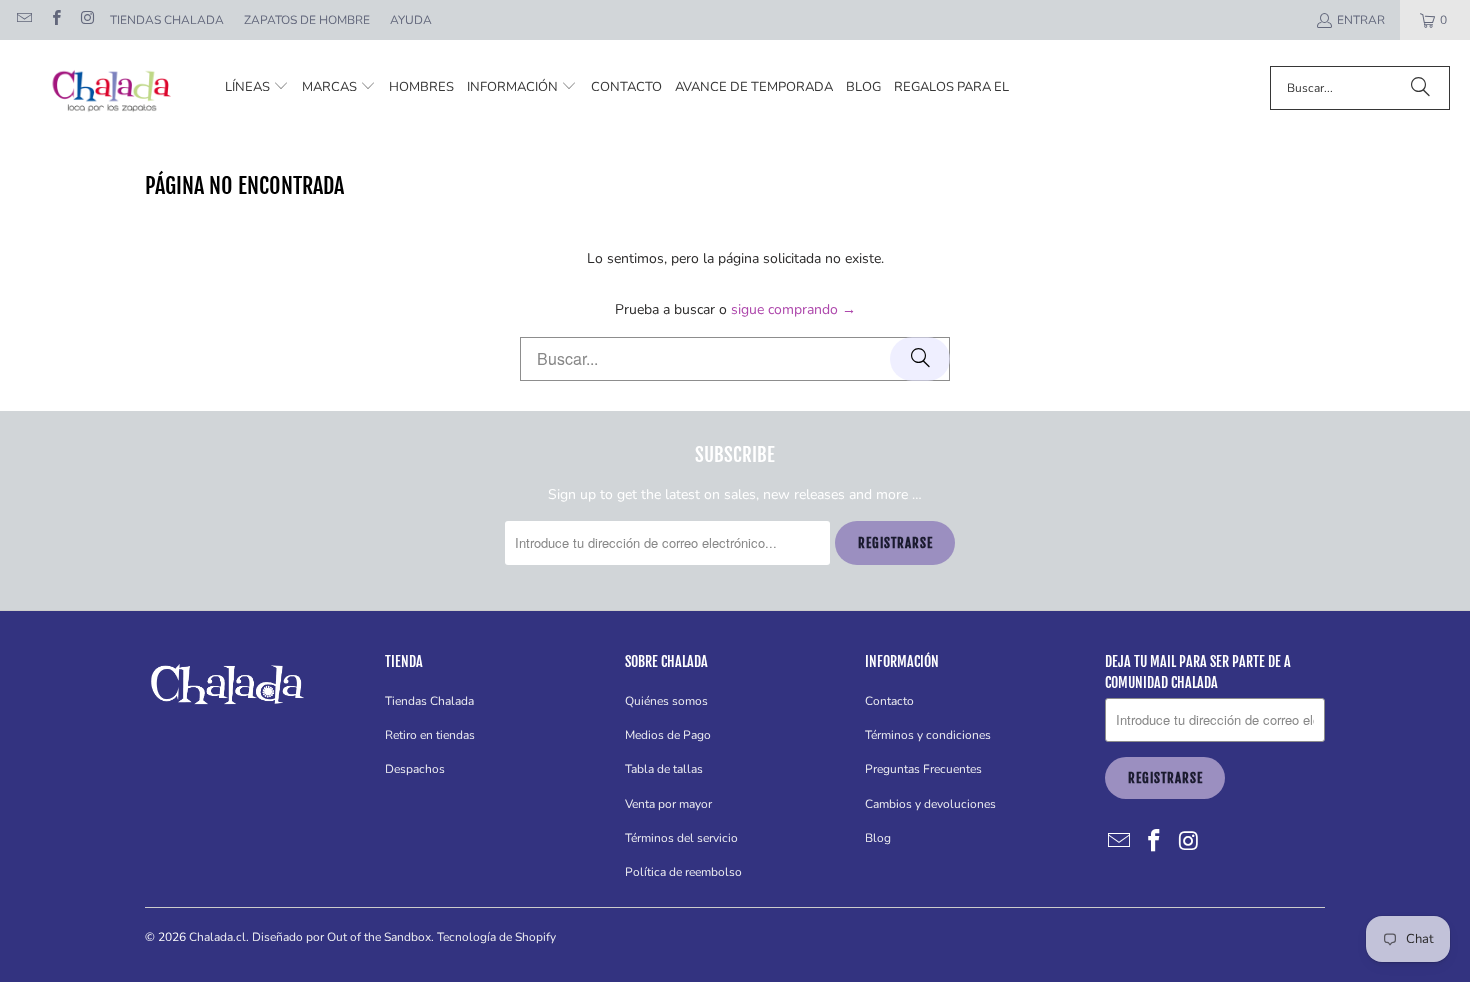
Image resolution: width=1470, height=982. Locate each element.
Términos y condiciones (928, 735)
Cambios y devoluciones (930, 804)
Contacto (889, 701)
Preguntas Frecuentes (923, 769)
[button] (257, 87)
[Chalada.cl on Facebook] (54, 20)
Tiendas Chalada (167, 20)
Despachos (415, 769)
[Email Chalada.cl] (23, 20)
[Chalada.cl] (112, 87)
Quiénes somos (666, 701)
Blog (878, 838)
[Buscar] (1420, 88)
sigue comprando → (793, 309)
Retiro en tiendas (430, 735)
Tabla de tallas (664, 769)
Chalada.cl (217, 937)
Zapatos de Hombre (307, 20)
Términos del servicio (681, 838)
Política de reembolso (683, 872)
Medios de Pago (668, 735)
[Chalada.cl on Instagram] (86, 20)
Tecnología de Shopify (496, 937)
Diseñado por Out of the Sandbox (341, 937)
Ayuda (411, 20)
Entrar (1361, 20)
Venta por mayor (668, 804)
